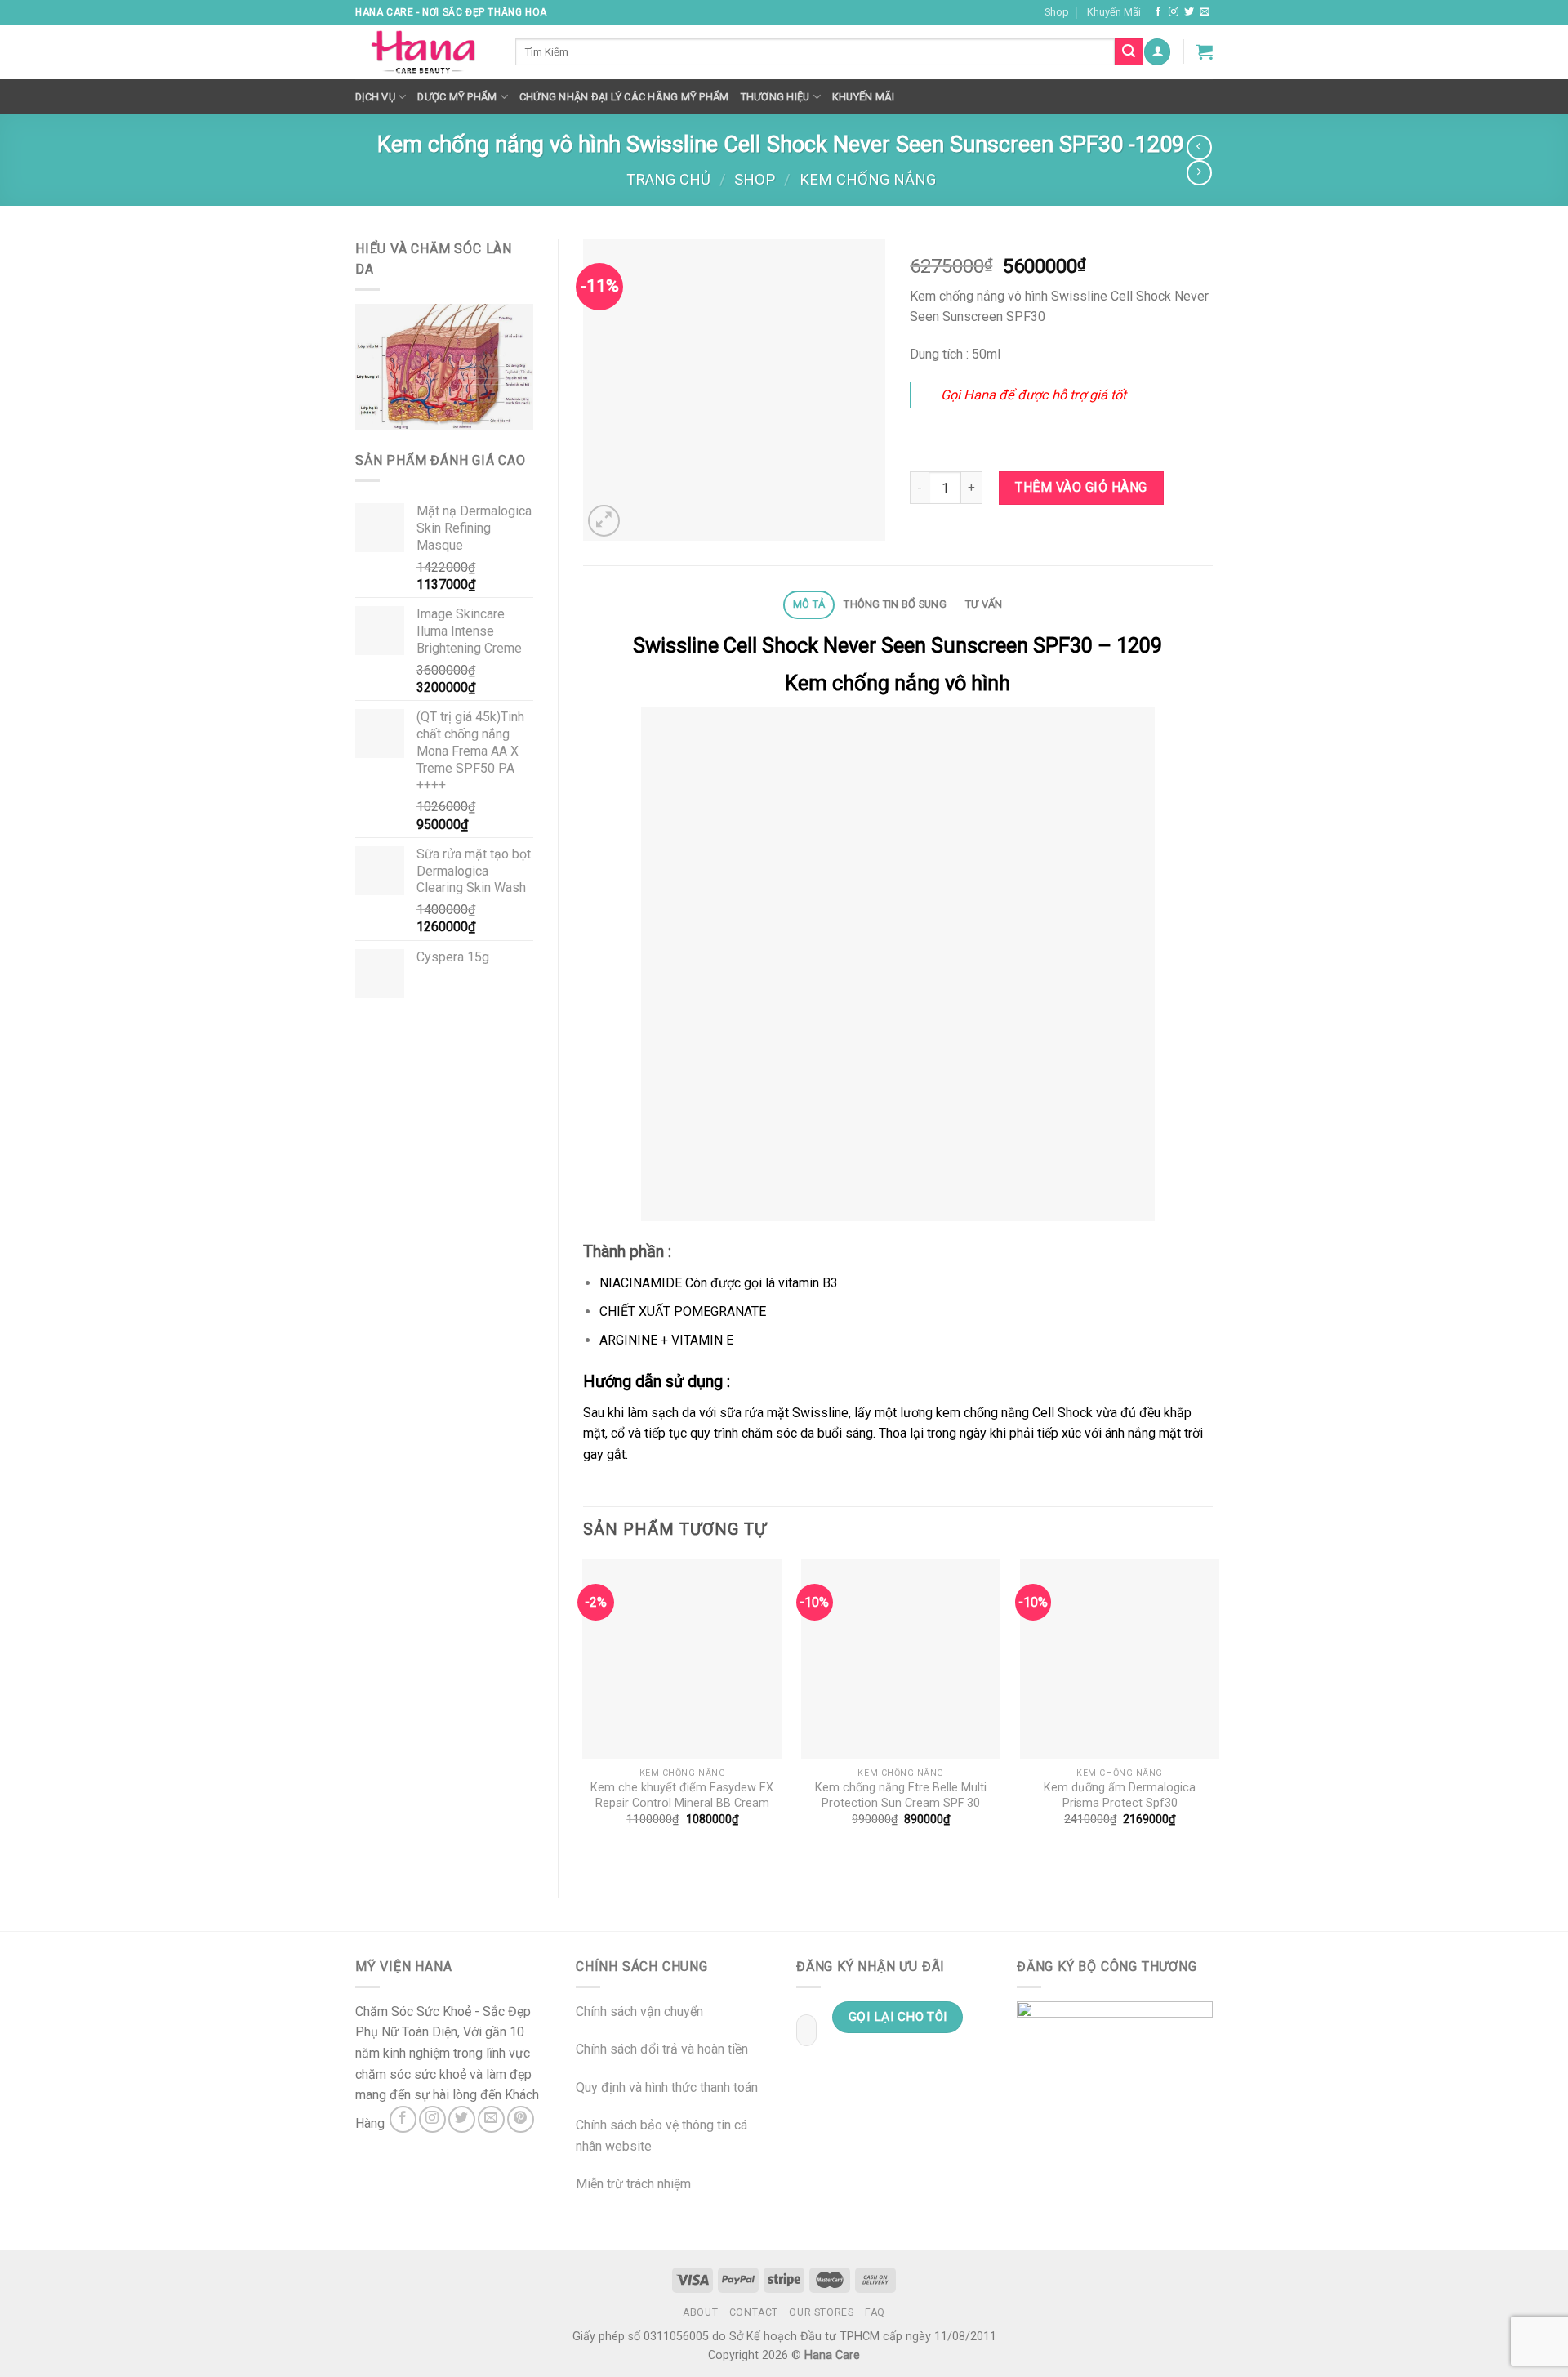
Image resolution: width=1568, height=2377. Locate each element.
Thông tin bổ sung (895, 604)
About (700, 2312)
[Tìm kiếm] (1129, 52)
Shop (1057, 12)
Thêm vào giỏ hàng (1081, 487)
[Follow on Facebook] (1158, 12)
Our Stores (821, 2312)
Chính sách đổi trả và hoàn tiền (662, 2049)
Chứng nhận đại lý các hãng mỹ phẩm (624, 97)
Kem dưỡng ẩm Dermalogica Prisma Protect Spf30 (1120, 1795)
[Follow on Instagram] (1174, 12)
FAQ (875, 2312)
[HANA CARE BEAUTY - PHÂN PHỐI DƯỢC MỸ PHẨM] (423, 52)
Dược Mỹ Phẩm (457, 97)
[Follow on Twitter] (1189, 12)
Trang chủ (668, 179)
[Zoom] (604, 521)
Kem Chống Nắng (868, 179)
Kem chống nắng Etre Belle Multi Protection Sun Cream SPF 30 (901, 1795)
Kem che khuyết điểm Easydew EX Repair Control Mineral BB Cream (682, 1795)
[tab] (808, 605)
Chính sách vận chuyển (639, 2011)
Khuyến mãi (864, 97)
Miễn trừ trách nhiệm (633, 2184)
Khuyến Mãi (1114, 12)
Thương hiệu (775, 97)
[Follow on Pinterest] (521, 2119)
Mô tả (809, 604)
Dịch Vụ (375, 97)
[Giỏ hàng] (1205, 51)
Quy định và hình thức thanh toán (667, 2087)
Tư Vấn (984, 604)
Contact (754, 2312)
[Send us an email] (1205, 12)
